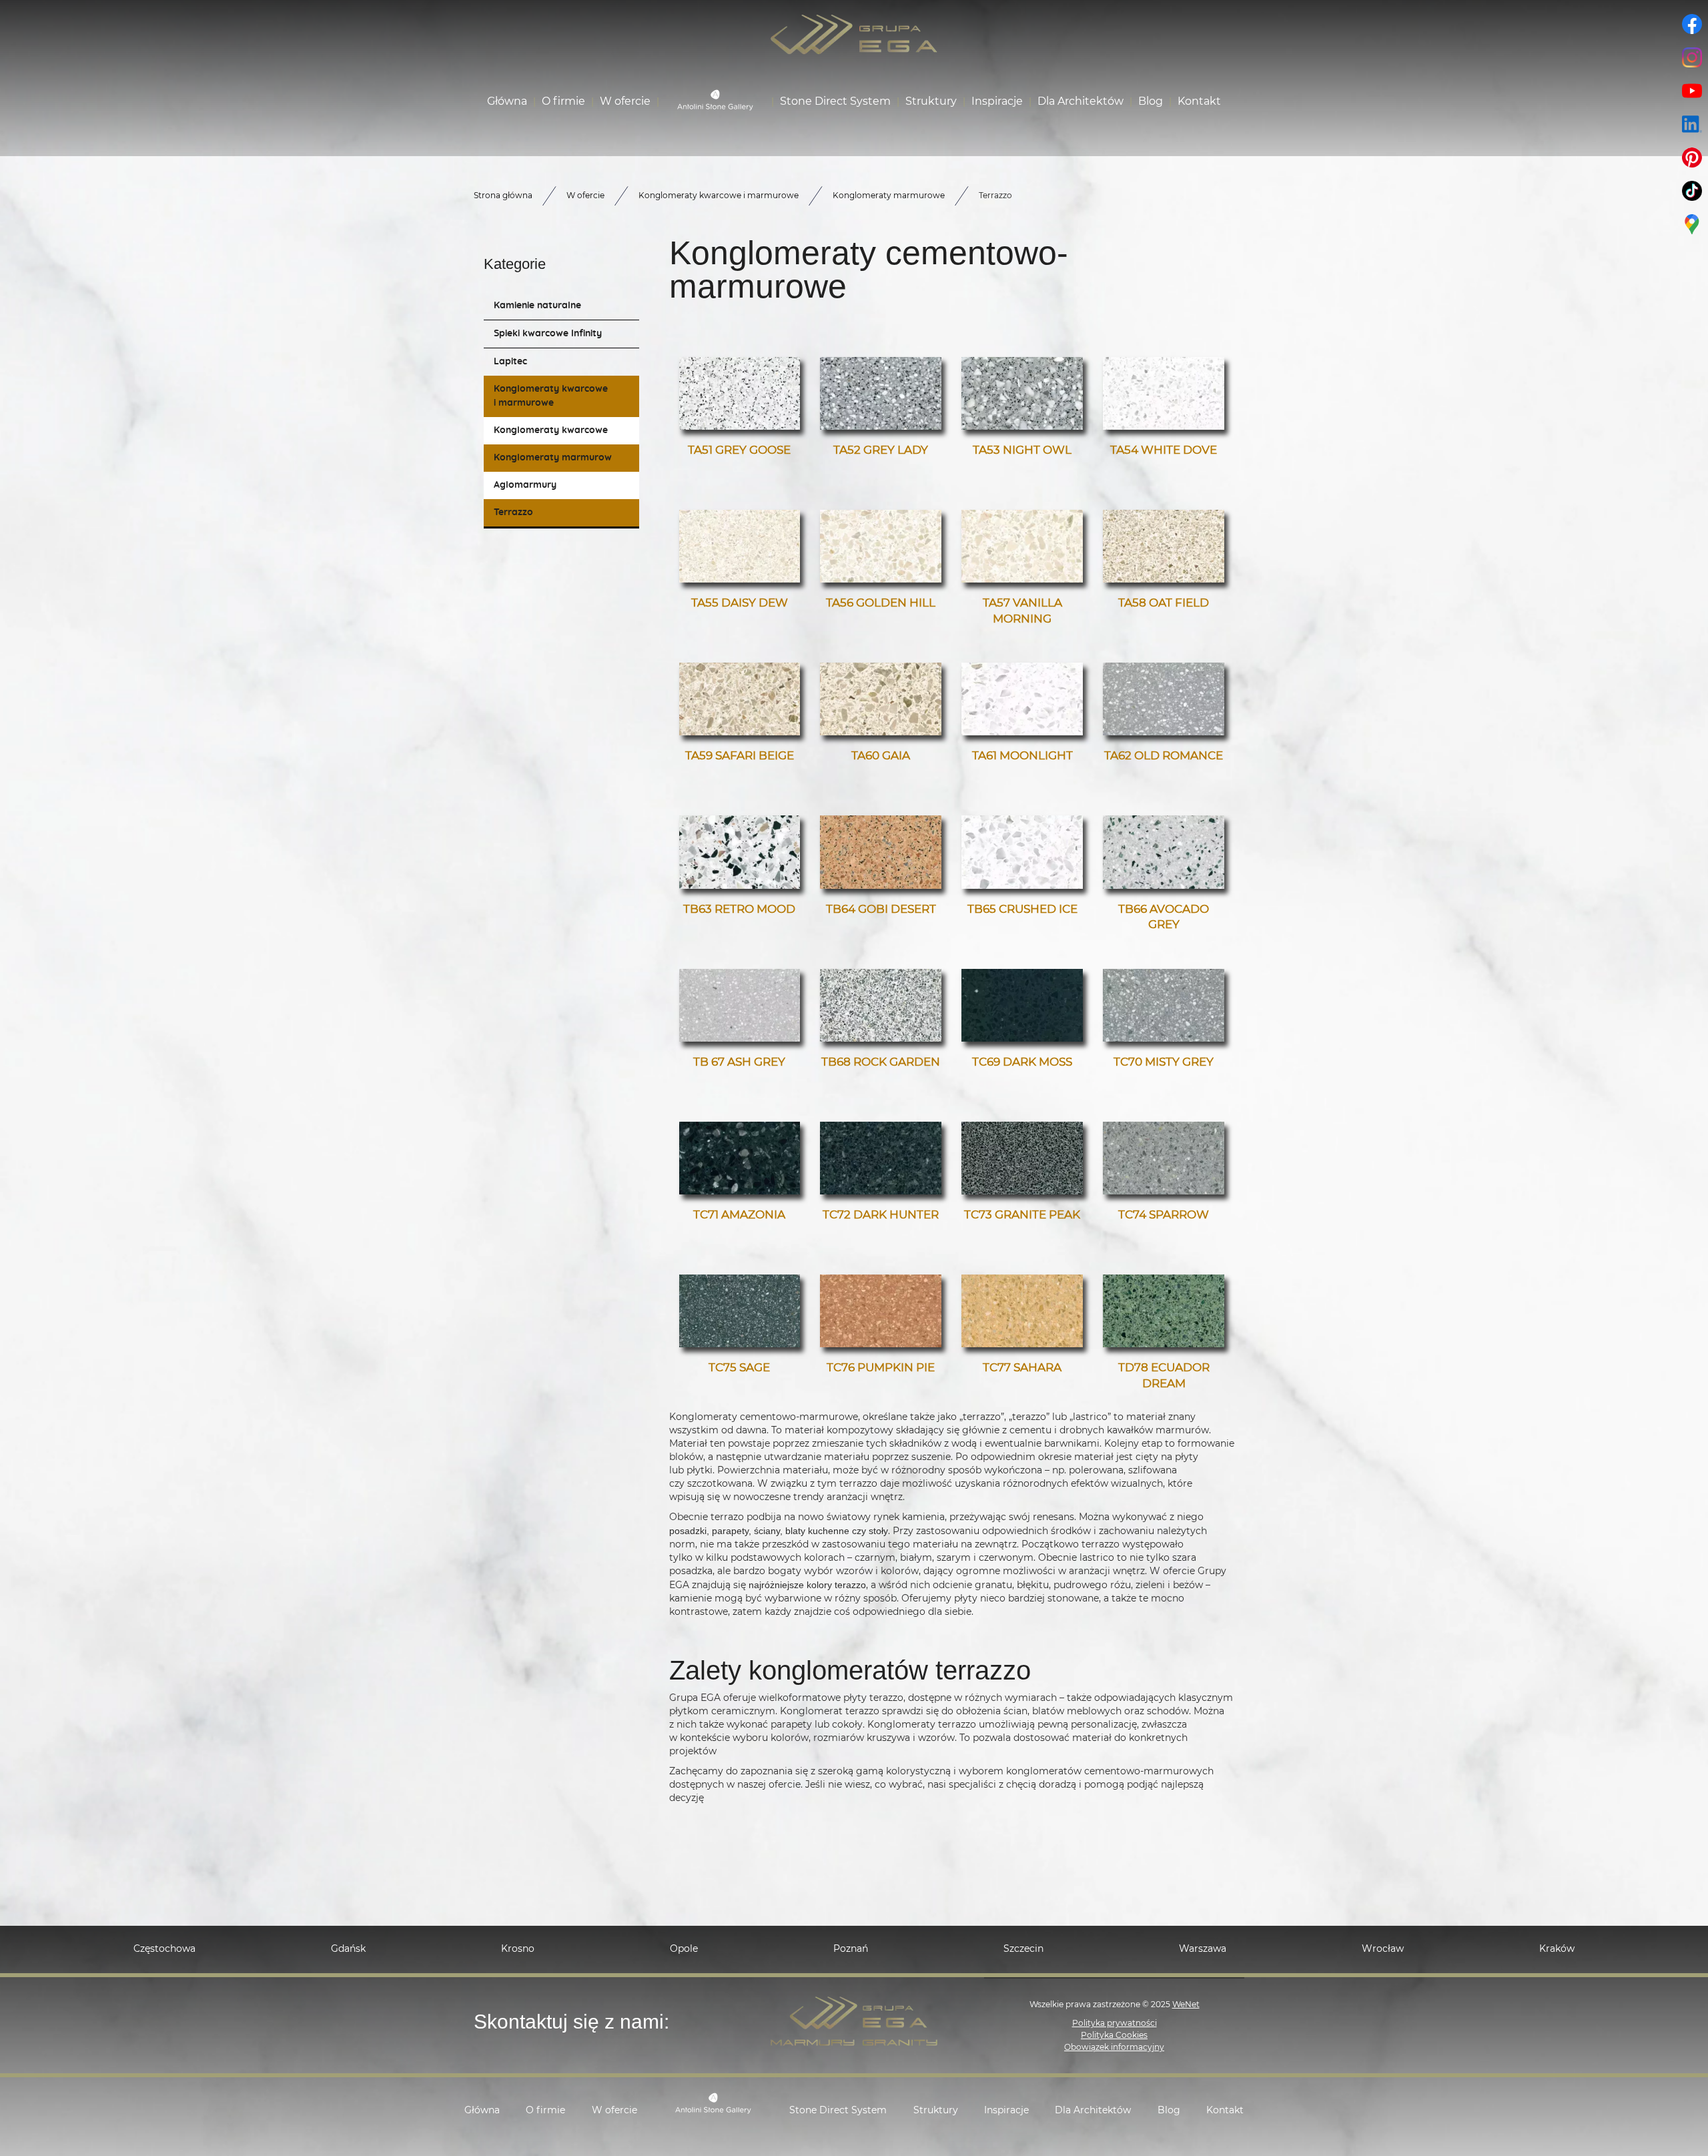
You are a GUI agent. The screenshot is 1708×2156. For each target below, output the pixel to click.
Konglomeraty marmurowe (555, 458)
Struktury (931, 101)
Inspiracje (997, 101)
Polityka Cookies (1114, 2035)
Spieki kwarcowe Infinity (548, 334)
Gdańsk (348, 1949)
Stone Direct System (835, 101)
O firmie (563, 101)
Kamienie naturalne (537, 306)
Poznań (851, 1949)
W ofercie (625, 101)
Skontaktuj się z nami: (571, 2022)
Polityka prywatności (1115, 2023)
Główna (507, 101)
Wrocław (1383, 1949)
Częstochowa (164, 1949)
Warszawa (1203, 1949)
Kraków (1557, 1949)
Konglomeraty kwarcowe (551, 430)
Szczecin (1023, 1949)
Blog (1151, 101)
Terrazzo (513, 512)
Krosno (518, 1949)
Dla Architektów (1081, 101)
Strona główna (503, 196)
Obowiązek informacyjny (1114, 2047)
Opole (684, 1949)
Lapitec (510, 362)
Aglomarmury (525, 485)
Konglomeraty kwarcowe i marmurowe (551, 396)
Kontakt (1199, 101)
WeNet (1186, 2005)
